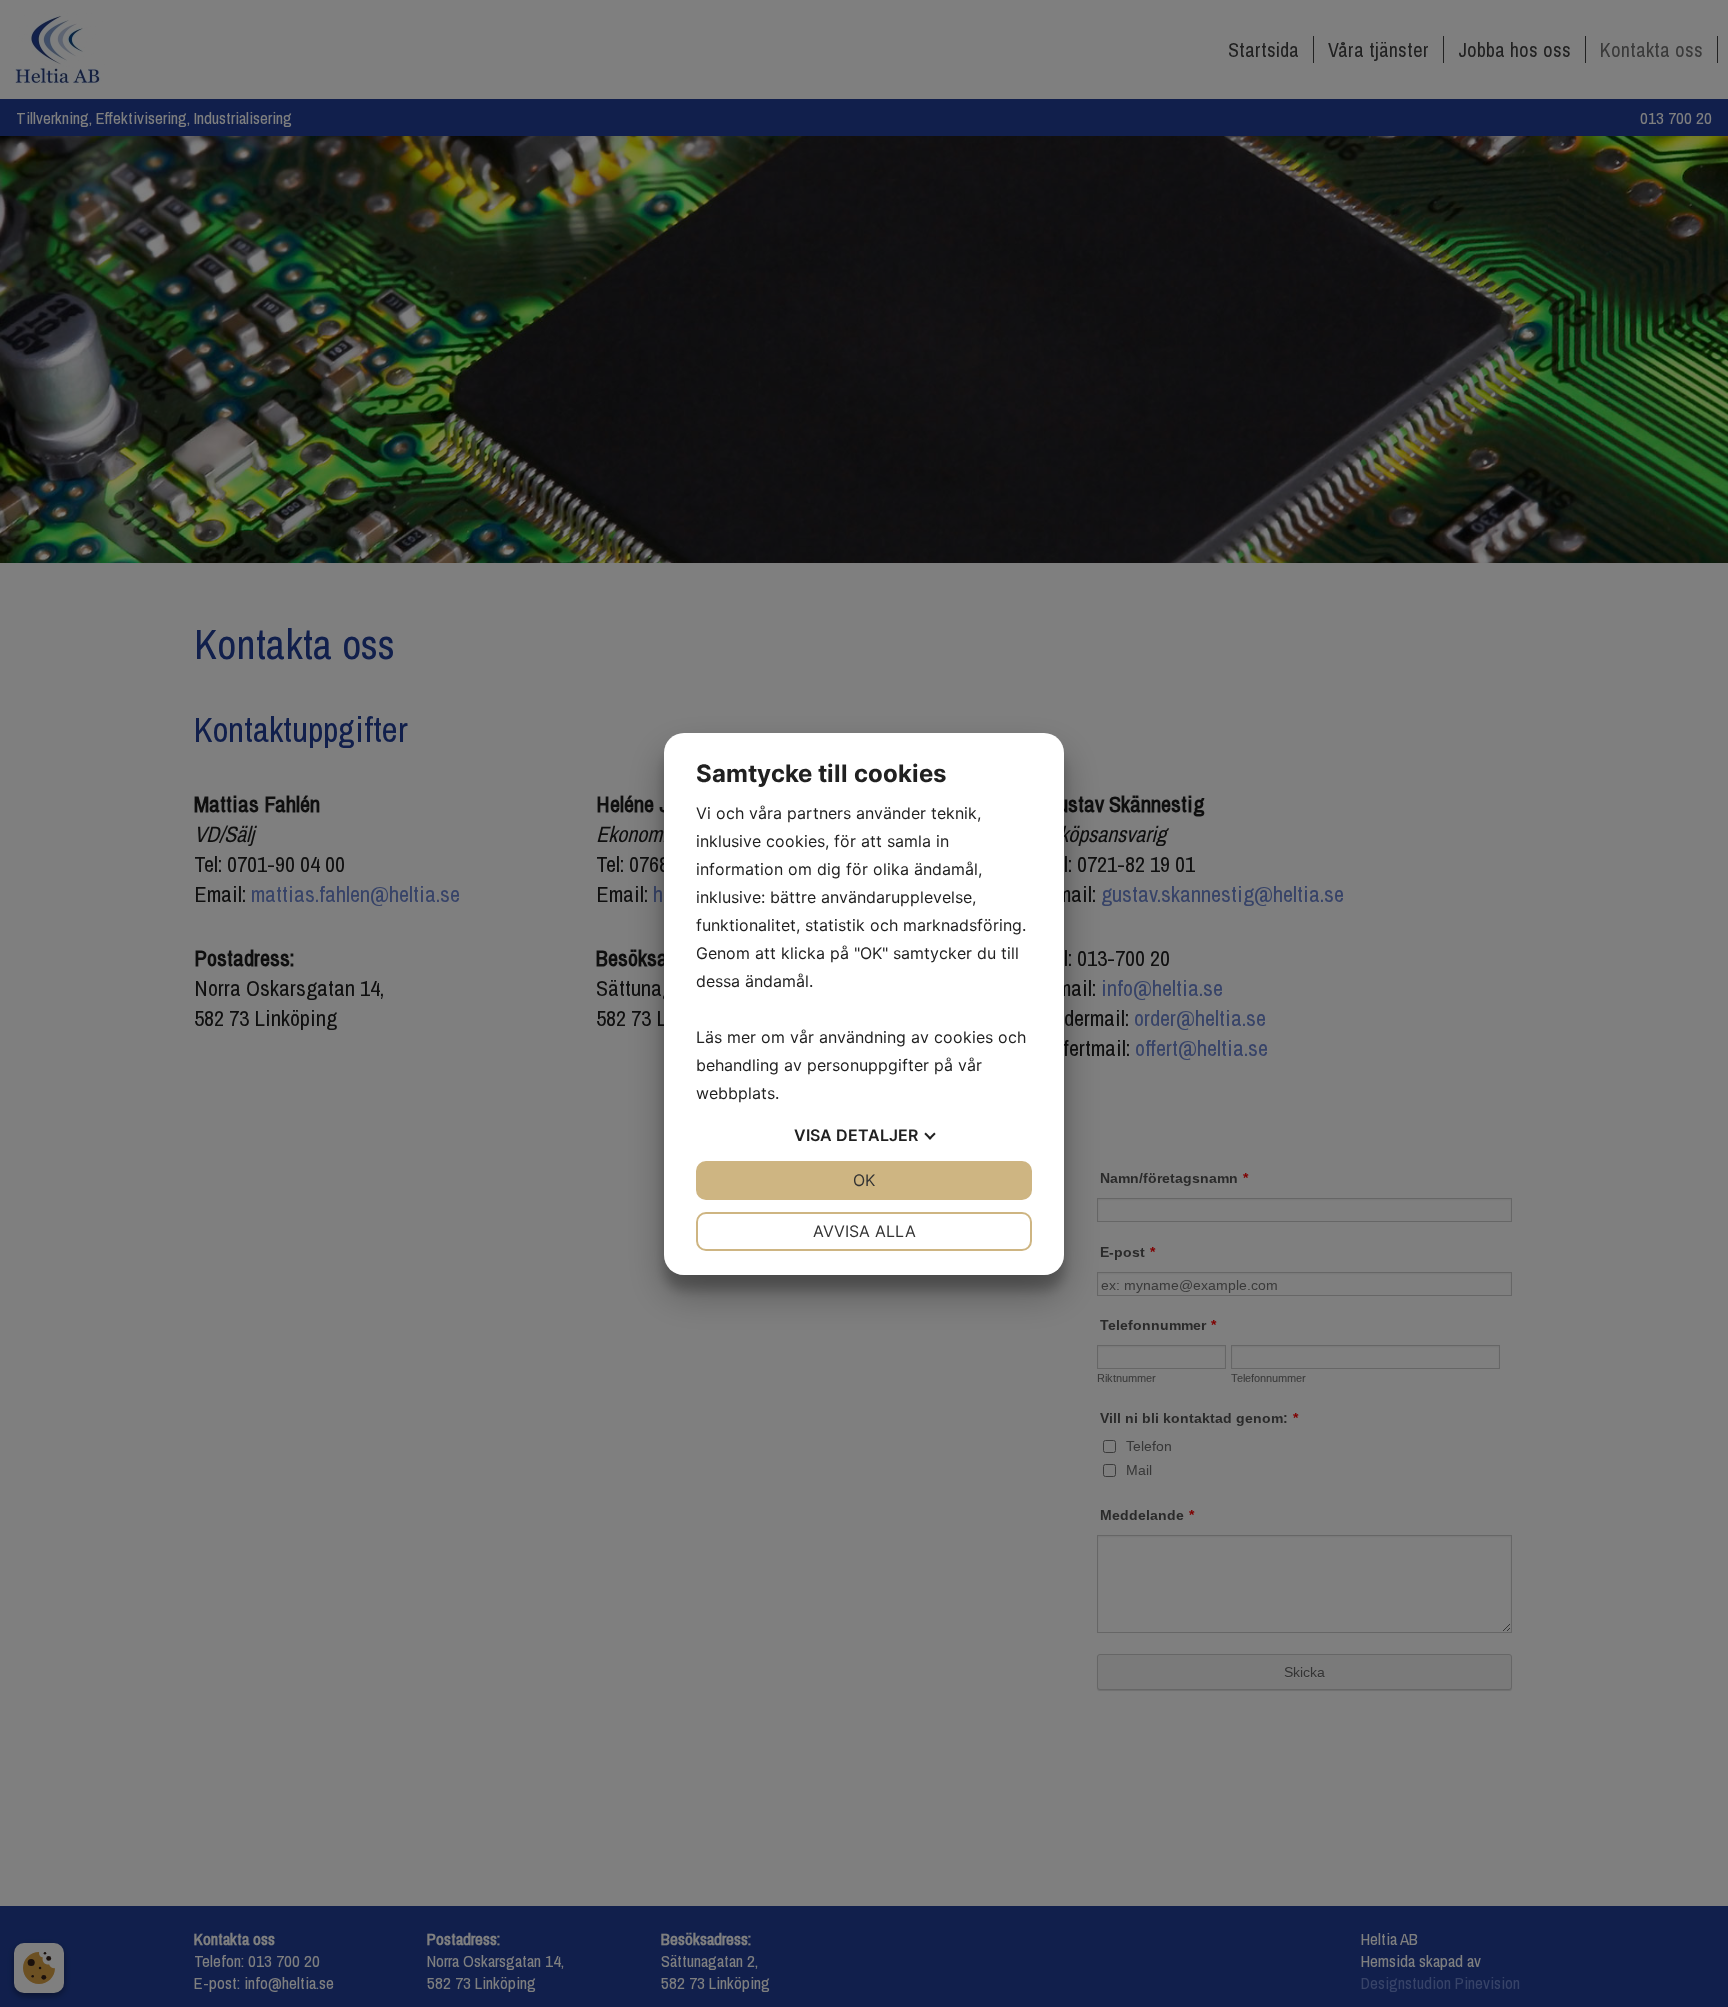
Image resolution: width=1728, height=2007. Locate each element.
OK (864, 1180)
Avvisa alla (864, 1231)
